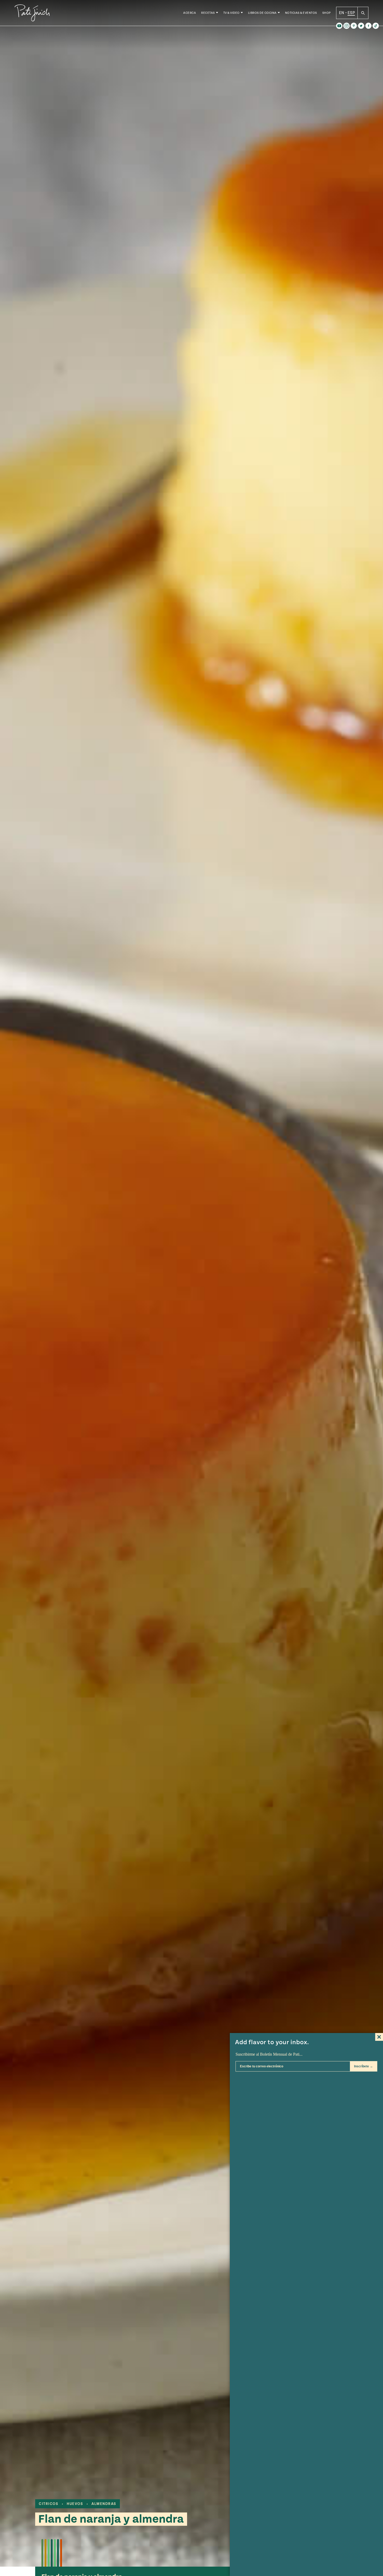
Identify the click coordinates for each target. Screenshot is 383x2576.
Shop (327, 13)
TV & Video (231, 13)
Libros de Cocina (262, 13)
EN (342, 13)
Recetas (208, 13)
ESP (351, 13)
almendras (104, 2504)
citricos (48, 2504)
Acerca (190, 13)
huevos (75, 2504)
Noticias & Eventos (301, 13)
